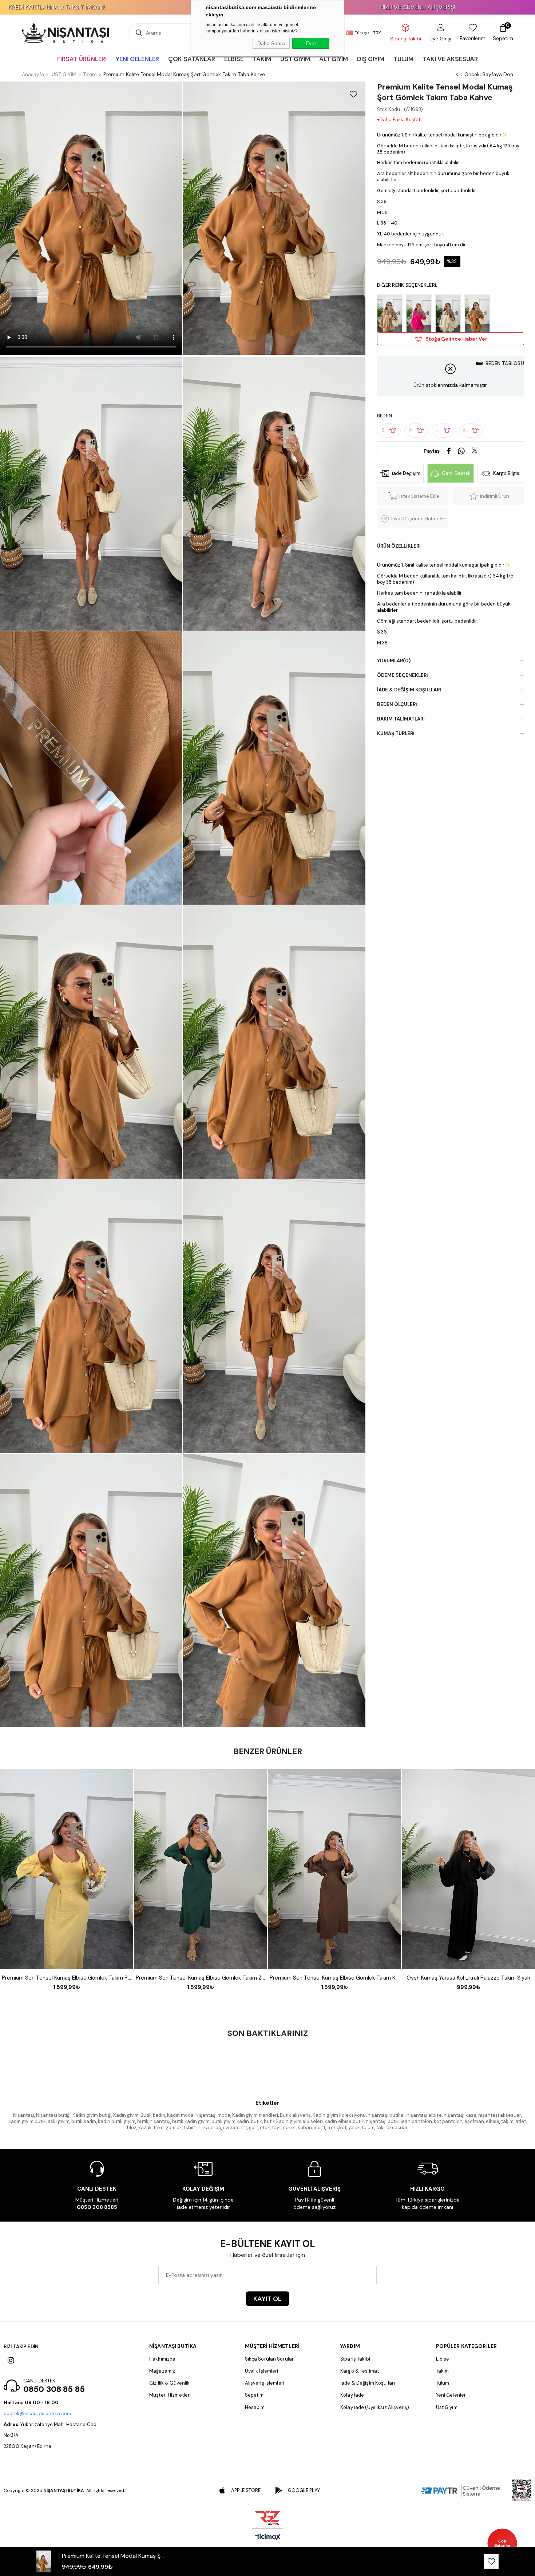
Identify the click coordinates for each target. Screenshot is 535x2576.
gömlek (174, 2128)
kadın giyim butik (27, 2121)
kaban (305, 2128)
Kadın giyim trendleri (255, 2115)
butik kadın (84, 2121)
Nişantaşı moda (213, 2115)
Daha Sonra (271, 43)
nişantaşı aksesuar (500, 2115)
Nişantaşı (24, 2115)
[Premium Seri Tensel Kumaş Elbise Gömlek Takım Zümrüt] (201, 1869)
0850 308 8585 (97, 2207)
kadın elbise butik (344, 2121)
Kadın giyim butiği (92, 2115)
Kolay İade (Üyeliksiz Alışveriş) (375, 2407)
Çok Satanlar (502, 2543)
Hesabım (255, 2407)
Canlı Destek (456, 473)
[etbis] (522, 2490)
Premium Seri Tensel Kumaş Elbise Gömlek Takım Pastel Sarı (67, 1978)
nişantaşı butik (382, 2121)
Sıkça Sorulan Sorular (270, 2359)
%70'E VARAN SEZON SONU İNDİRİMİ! (390, 7)
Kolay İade (352, 2395)
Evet (311, 43)
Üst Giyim (447, 2407)
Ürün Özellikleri (399, 546)
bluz (132, 2128)
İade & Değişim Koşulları (409, 690)
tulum (368, 2128)
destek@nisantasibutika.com (37, 2414)
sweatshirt (235, 2128)
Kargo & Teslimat (360, 2371)
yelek (354, 2128)
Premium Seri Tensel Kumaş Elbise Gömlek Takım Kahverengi (334, 1978)
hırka (203, 2128)
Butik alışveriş (295, 2115)
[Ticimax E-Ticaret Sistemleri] (268, 2538)
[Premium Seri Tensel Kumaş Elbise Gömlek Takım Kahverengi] (334, 1869)
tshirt (190, 2128)
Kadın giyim (126, 2115)
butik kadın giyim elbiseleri (293, 2121)
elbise (493, 2121)
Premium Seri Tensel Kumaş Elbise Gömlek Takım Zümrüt (201, 1978)
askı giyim (59, 2121)
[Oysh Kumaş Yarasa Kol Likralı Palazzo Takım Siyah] (468, 1869)
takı (381, 2128)
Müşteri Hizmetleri (170, 2395)
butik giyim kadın (230, 2121)
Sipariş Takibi (355, 2359)
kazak (145, 2128)
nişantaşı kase (460, 2115)
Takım (443, 2371)
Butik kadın (153, 2115)
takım (507, 2121)
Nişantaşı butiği (53, 2115)
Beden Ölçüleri (397, 704)
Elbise (443, 2359)
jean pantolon (416, 2121)
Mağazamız (162, 2371)
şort (253, 2128)
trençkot (337, 2128)
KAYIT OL (267, 2299)
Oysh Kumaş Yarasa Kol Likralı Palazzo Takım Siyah (468, 1978)
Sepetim (254, 2395)
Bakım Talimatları (401, 719)
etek (265, 2128)
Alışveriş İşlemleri (265, 2383)
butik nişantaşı (154, 2121)
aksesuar (397, 2128)
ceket (289, 2128)
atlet (521, 2121)
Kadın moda (180, 2115)
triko (159, 2128)
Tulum (443, 2383)
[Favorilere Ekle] (353, 94)
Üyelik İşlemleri (262, 2371)
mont (320, 2128)
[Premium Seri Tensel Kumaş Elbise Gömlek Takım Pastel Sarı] (67, 1869)
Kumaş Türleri (396, 733)
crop (216, 2128)
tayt (276, 2128)
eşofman (474, 2121)
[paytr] (461, 2490)
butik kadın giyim (191, 2121)
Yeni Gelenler (451, 2395)
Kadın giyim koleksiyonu (339, 2115)
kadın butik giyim (117, 2121)
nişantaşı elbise (424, 2115)
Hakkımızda (162, 2359)
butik (256, 2121)
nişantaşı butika (386, 2115)
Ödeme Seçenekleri (403, 675)
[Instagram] (11, 2361)
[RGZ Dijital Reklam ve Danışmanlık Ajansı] (267, 2518)
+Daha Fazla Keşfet (399, 120)
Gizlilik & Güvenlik (169, 2383)
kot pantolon (448, 2121)
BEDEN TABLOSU (505, 363)
